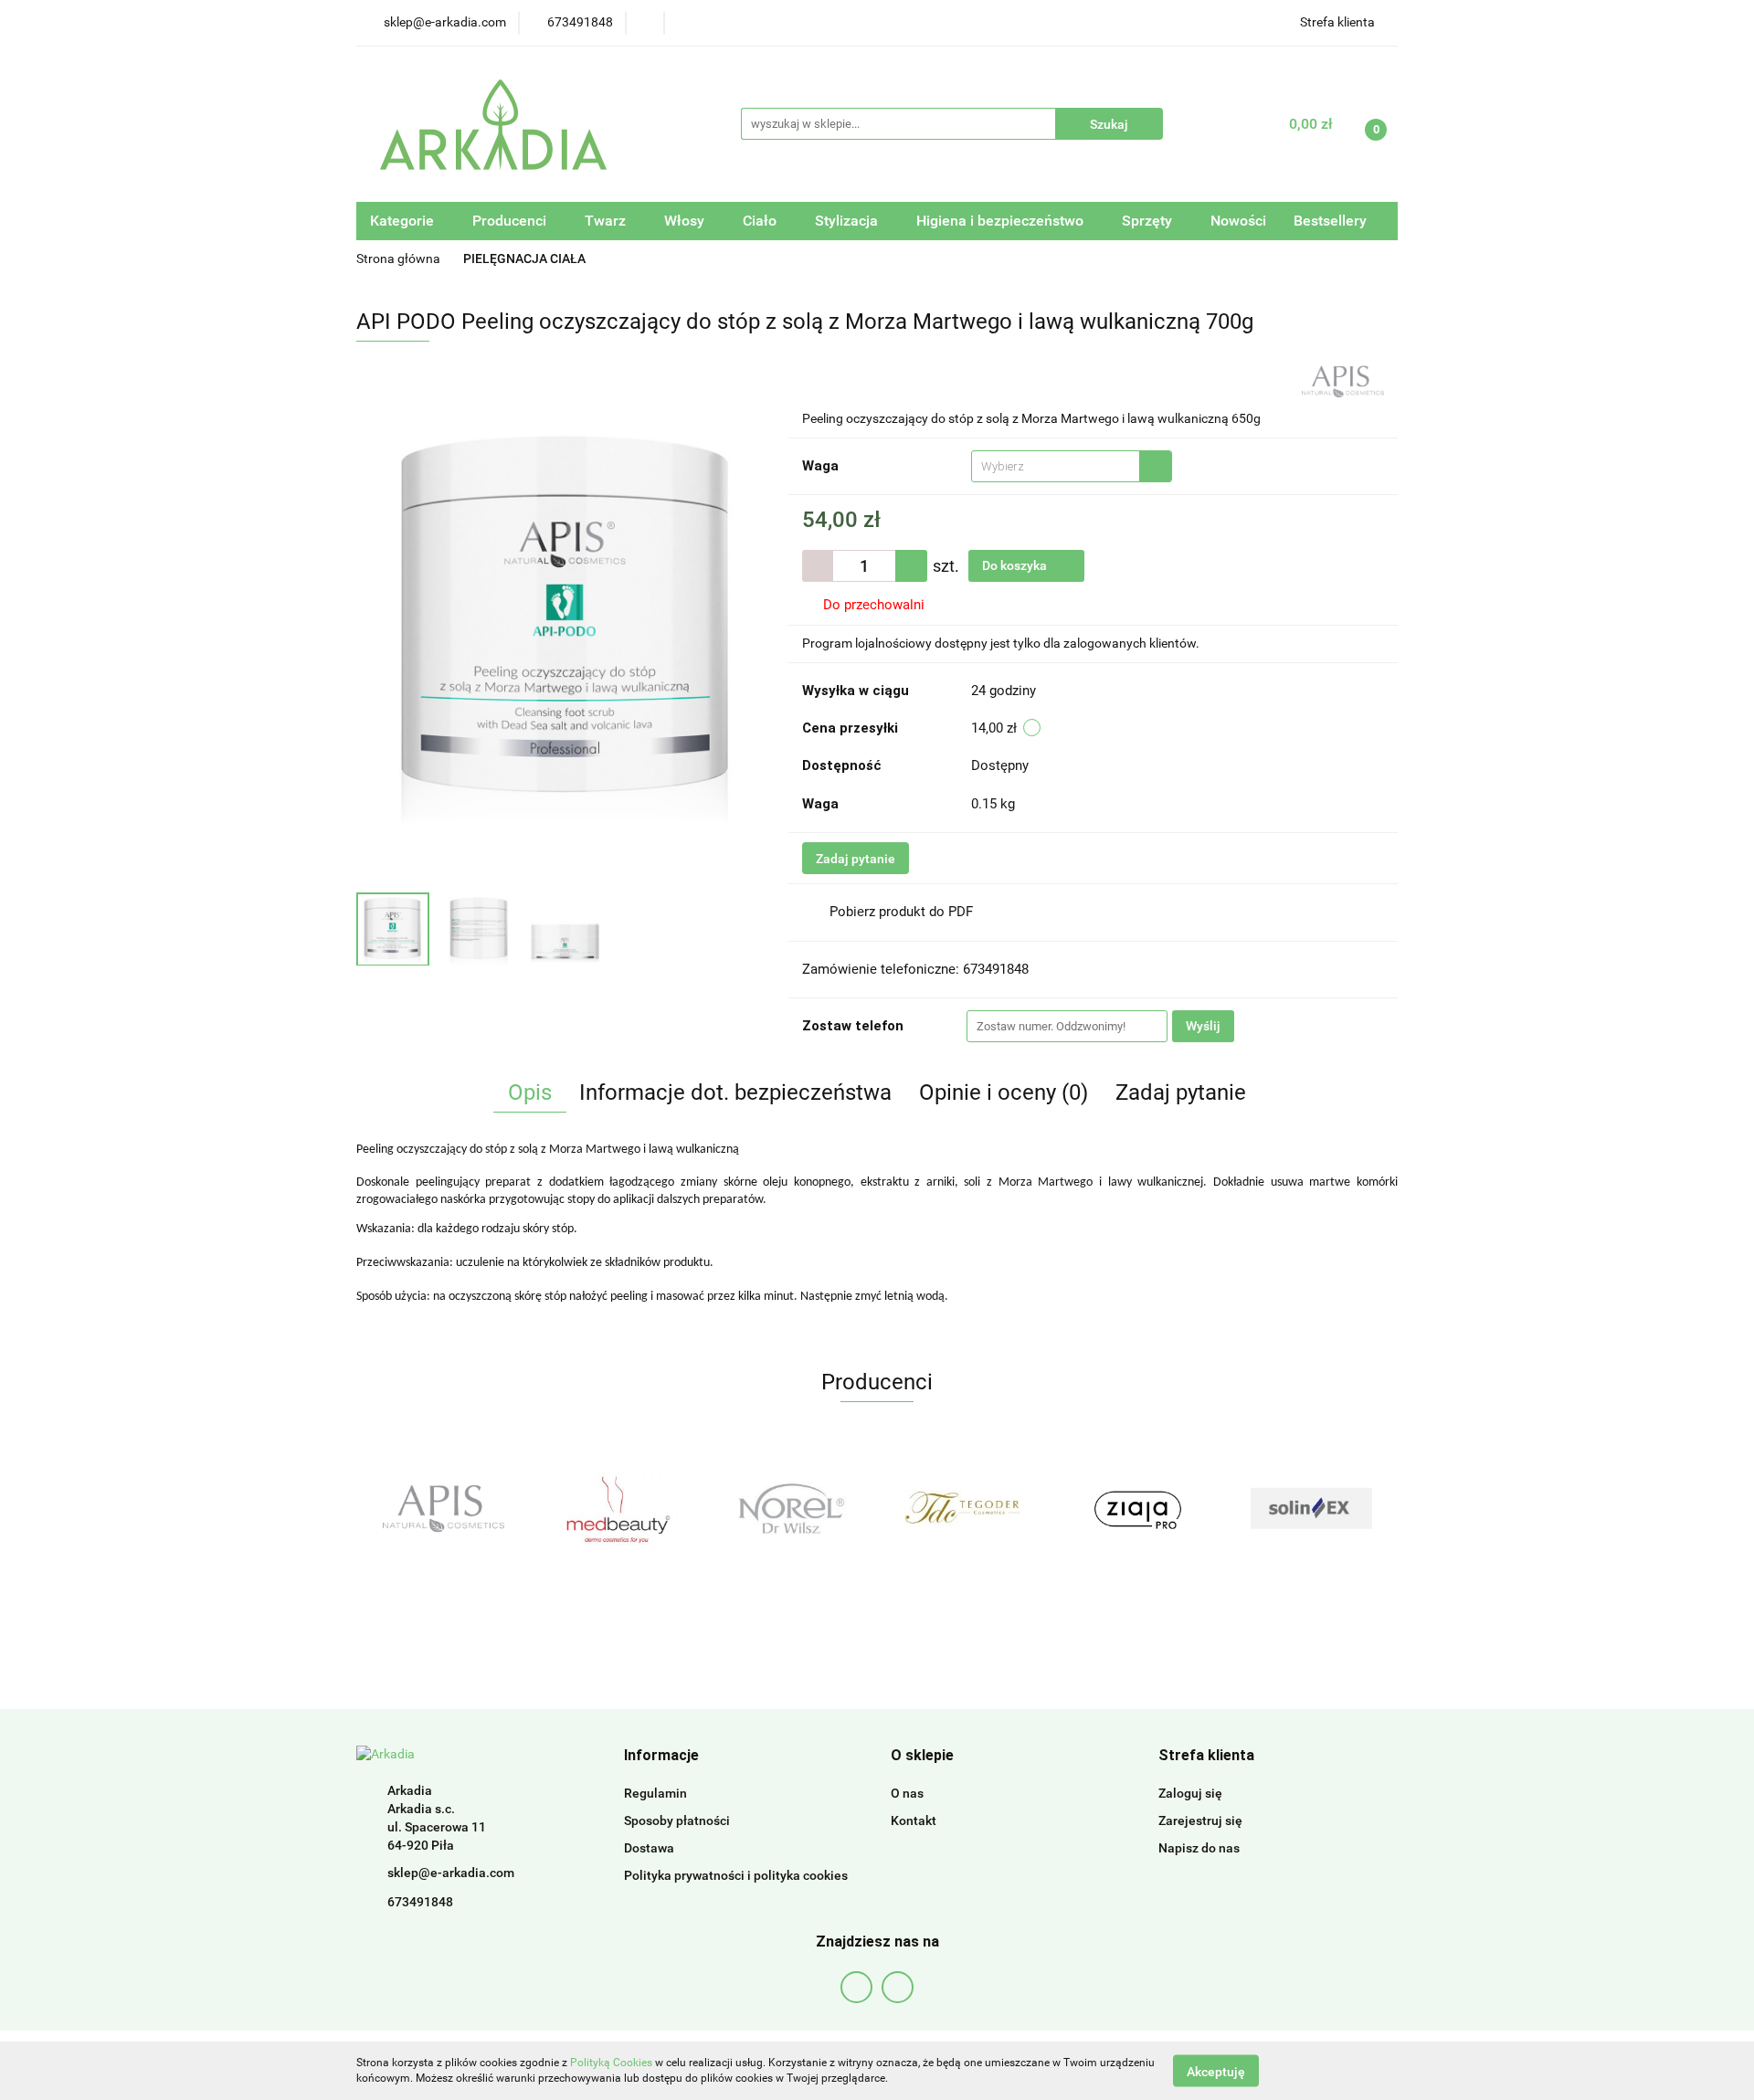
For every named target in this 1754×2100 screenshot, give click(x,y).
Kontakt (914, 1820)
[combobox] (1072, 466)
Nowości (1238, 221)
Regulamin (655, 1793)
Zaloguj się (1190, 1793)
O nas (907, 1793)
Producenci (511, 221)
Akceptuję (1216, 2071)
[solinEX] (1311, 1508)
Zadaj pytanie (856, 859)
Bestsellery (1330, 221)
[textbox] (1056, 466)
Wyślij (1203, 1026)
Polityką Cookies (611, 2063)
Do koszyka (1016, 565)
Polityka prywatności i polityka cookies (736, 1875)
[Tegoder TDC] (964, 1508)
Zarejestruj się (1200, 1820)
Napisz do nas (1199, 1848)
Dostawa (649, 1848)
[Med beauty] (617, 1508)
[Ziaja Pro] (1137, 1508)
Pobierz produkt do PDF (901, 912)
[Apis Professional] (1343, 380)
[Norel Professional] (790, 1508)
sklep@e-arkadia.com (451, 1873)
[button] (661, 1756)
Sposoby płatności (677, 1820)
